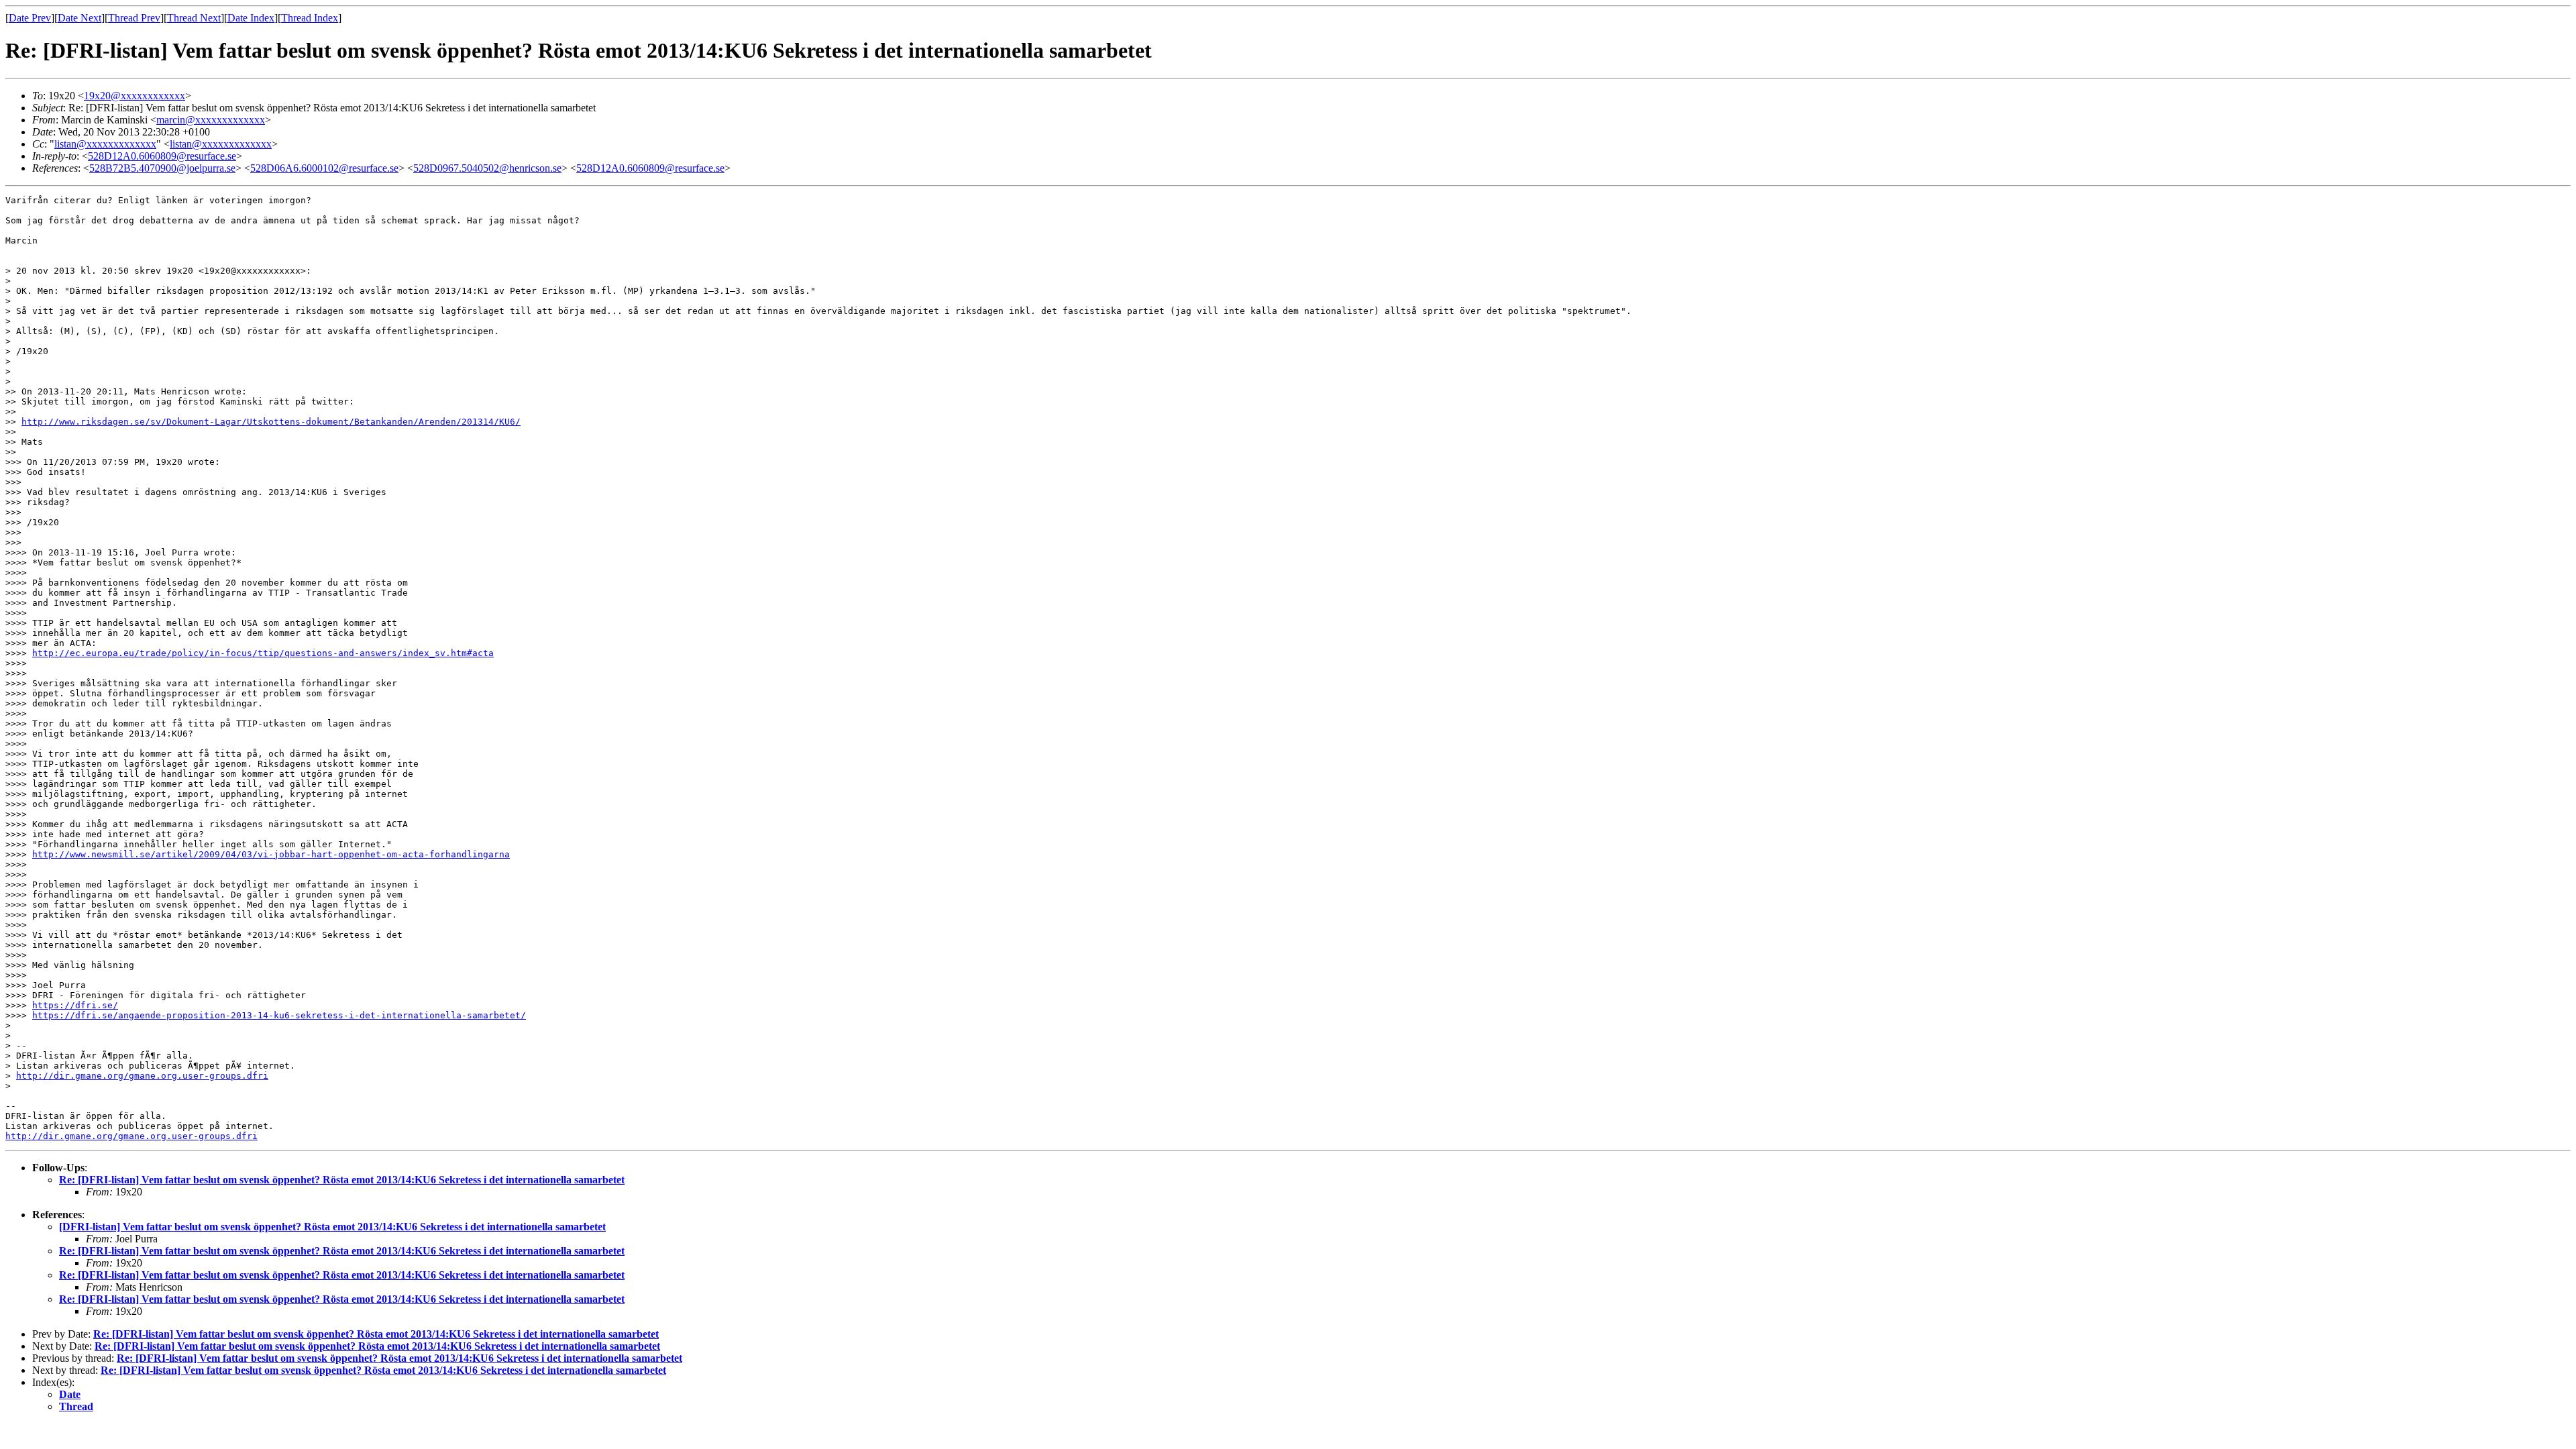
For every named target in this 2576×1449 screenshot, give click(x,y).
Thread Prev (134, 18)
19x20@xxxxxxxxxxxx (135, 96)
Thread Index (310, 18)
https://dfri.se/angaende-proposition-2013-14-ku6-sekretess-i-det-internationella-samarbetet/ (279, 1015)
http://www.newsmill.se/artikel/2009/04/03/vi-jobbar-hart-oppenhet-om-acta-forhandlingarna (271, 854)
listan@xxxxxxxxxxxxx (105, 144)
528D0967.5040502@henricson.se (487, 168)
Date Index (251, 18)
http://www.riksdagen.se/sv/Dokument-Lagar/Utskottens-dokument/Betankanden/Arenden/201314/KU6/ (271, 422)
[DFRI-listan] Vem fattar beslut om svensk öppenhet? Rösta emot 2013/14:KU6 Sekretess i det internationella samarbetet (332, 1227)
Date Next (79, 18)
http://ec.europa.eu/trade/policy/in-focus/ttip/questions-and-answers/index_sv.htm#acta (263, 653)
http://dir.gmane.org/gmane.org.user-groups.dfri (142, 1076)
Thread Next (194, 18)
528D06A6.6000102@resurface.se (324, 168)
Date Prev (30, 18)
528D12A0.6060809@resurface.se (162, 156)
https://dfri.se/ (75, 1005)
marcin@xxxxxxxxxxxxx (211, 120)
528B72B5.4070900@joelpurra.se (162, 168)
